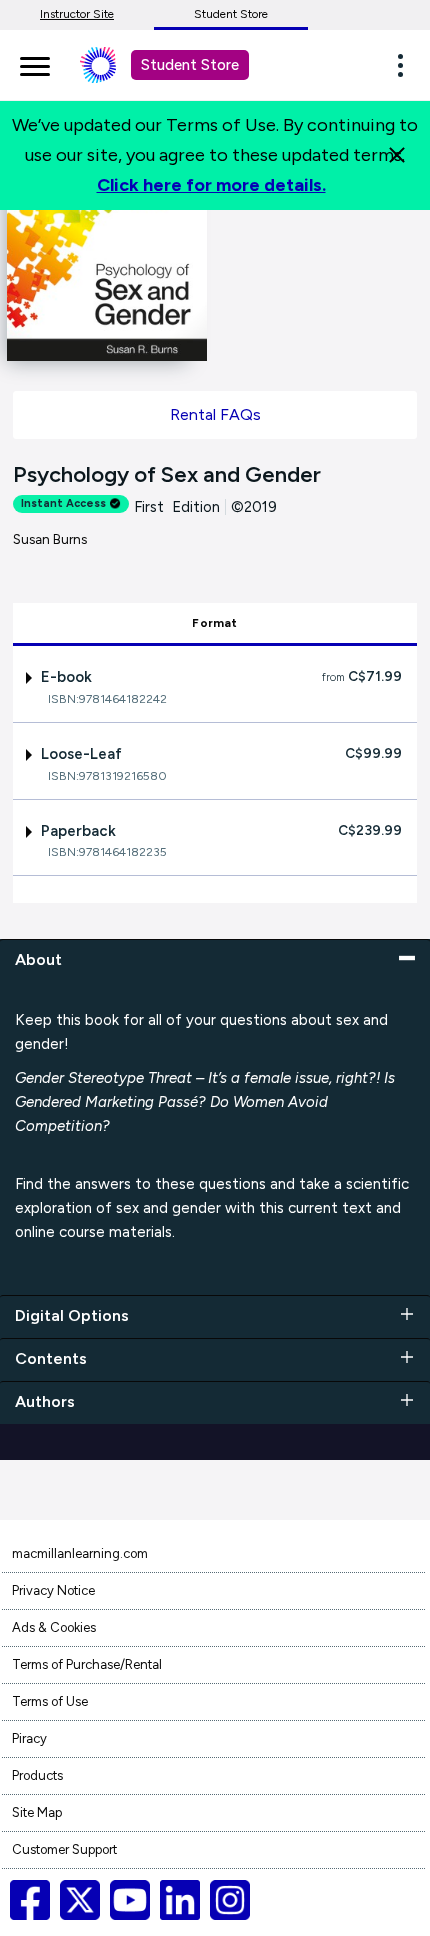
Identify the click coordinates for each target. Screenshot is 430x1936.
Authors (45, 1401)
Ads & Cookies (54, 1627)
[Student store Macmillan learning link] (113, 65)
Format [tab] (214, 623)
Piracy (29, 1738)
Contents (51, 1358)
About (38, 959)
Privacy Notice (53, 1590)
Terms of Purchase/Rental (87, 1664)
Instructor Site (77, 14)
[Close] (397, 155)
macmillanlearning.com (80, 1553)
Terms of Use (50, 1701)
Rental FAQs (215, 414)
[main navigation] (35, 63)
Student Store (231, 14)
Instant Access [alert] (63, 503)
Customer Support (64, 1849)
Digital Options (72, 1315)
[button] (406, 65)
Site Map (37, 1812)
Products (37, 1775)
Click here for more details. (211, 185)
